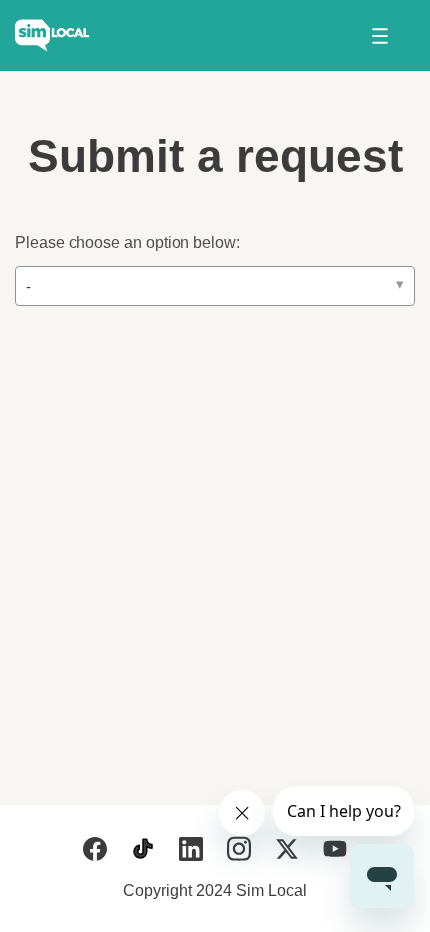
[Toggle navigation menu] (379, 36)
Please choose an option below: (127, 242)
